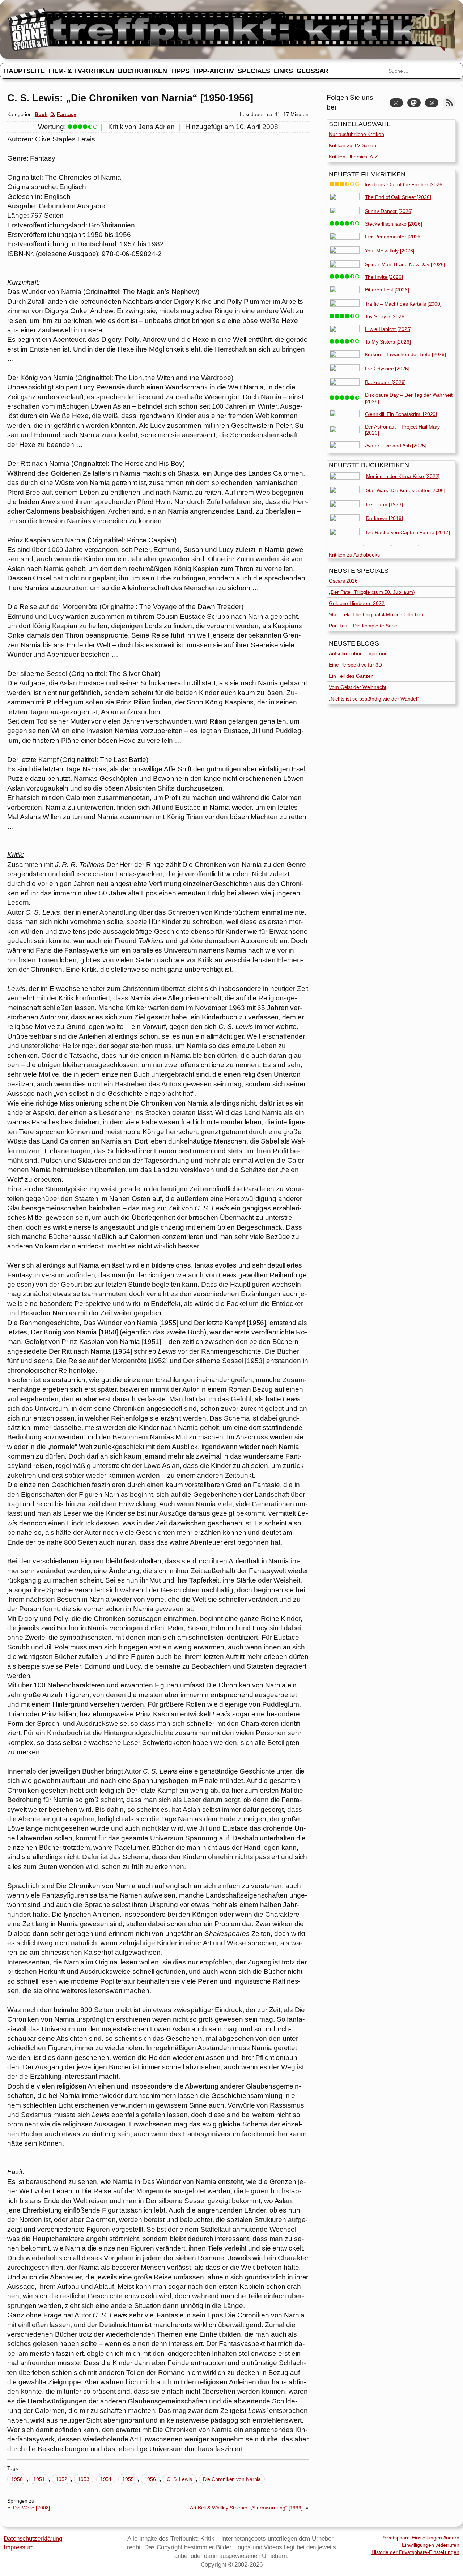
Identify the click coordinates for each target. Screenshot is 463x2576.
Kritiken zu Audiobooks (354, 555)
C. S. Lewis (179, 2479)
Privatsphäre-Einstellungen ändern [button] (420, 2538)
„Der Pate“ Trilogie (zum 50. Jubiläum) (372, 592)
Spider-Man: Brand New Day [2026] (405, 264)
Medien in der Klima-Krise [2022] (403, 476)
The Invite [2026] (384, 277)
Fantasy (67, 114)
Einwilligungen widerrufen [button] (431, 2545)
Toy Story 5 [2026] (385, 316)
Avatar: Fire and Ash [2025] (396, 446)
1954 (106, 2479)
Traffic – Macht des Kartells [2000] (403, 304)
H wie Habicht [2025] (388, 329)
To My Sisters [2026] (388, 342)
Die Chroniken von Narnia (232, 2479)
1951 (39, 2479)
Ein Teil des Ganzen (351, 676)
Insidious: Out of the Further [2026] (404, 184)
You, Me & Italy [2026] (390, 251)
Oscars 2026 (343, 581)
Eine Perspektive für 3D (355, 665)
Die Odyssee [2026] (387, 369)
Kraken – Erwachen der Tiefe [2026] (406, 354)
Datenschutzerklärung (33, 2538)
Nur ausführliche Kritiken (356, 134)
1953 (84, 2479)
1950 (17, 2479)
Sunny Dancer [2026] (389, 211)
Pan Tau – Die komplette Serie (363, 626)
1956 (150, 2479)
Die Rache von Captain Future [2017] (408, 532)
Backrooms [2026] (385, 382)
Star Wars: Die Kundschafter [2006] (406, 490)
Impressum (19, 2547)
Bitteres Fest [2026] (387, 290)
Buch (41, 114)
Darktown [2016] (385, 518)
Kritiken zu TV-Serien (352, 145)
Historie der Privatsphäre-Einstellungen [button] (415, 2552)
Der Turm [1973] (385, 504)
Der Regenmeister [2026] (394, 237)
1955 (128, 2479)
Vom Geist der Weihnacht (358, 687)
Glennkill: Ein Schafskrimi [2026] (401, 414)
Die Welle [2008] (31, 2508)
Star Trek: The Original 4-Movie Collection (376, 614)
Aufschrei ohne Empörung (358, 653)
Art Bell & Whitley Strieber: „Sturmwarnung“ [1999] (246, 2508)
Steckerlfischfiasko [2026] (394, 224)
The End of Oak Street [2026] (398, 197)
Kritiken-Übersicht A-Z (353, 157)
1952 (61, 2479)
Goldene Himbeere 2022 (357, 603)
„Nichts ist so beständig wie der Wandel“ (374, 699)
